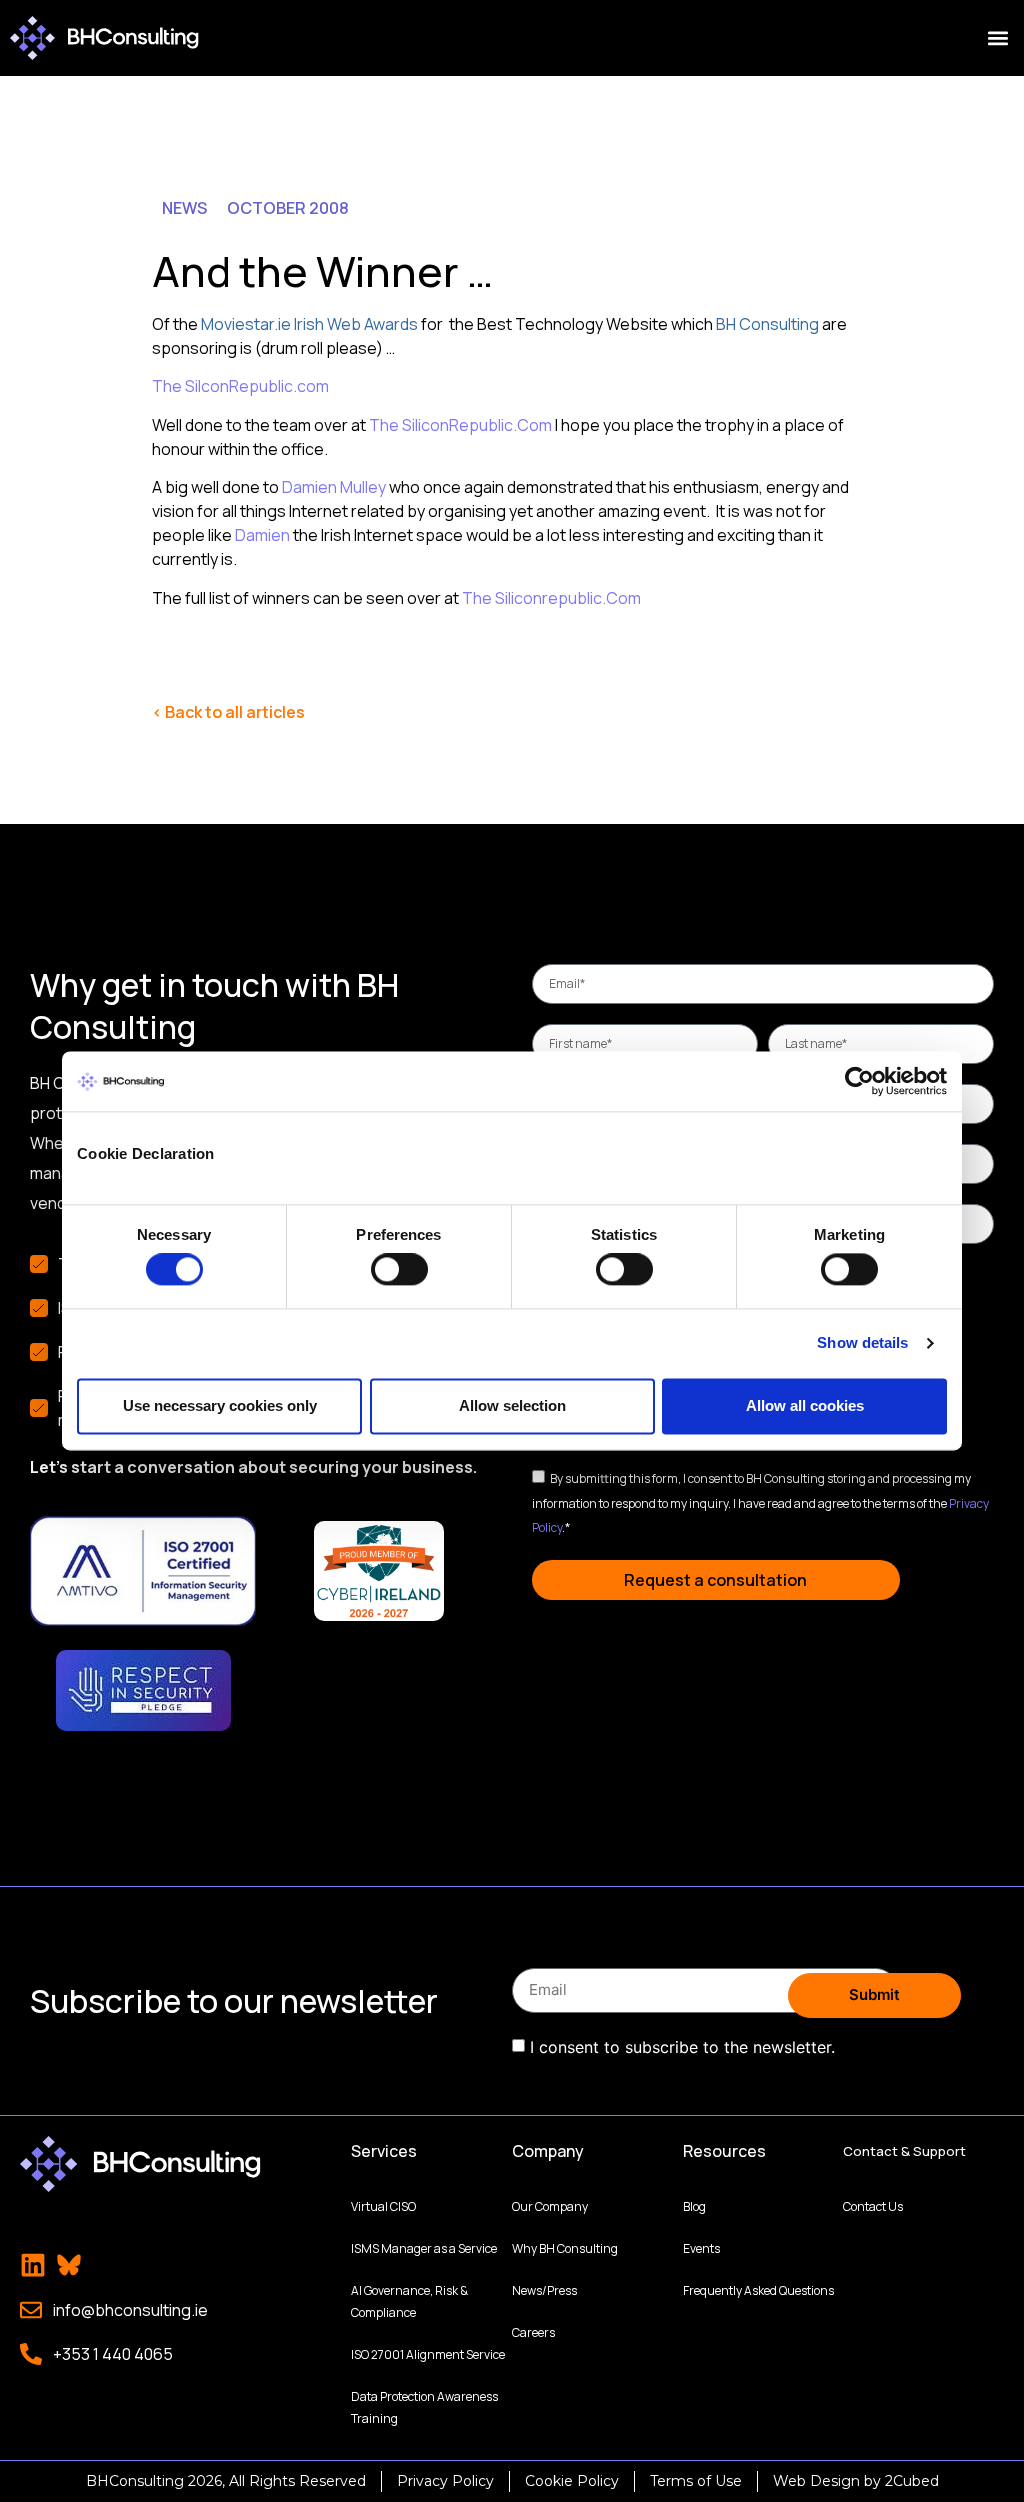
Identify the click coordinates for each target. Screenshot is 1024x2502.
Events (701, 2248)
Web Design (816, 2481)
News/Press (544, 2290)
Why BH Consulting (565, 2248)
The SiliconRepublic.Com (460, 425)
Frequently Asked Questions (758, 2290)
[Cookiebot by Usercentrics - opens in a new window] (859, 1081)
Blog (694, 2206)
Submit (874, 1994)
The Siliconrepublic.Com (551, 598)
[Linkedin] (33, 2265)
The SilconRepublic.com (240, 386)
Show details (862, 1343)
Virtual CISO (383, 2206)
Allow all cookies (805, 1405)
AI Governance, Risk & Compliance (409, 2301)
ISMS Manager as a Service (424, 2248)
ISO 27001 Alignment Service (428, 2354)
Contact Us (873, 2206)
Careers (533, 2332)
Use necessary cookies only (220, 1405)
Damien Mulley (334, 487)
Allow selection (512, 1405)
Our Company (550, 2206)
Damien (262, 535)
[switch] (399, 1270)
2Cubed (912, 2481)
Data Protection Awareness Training (424, 2407)
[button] (997, 38)
